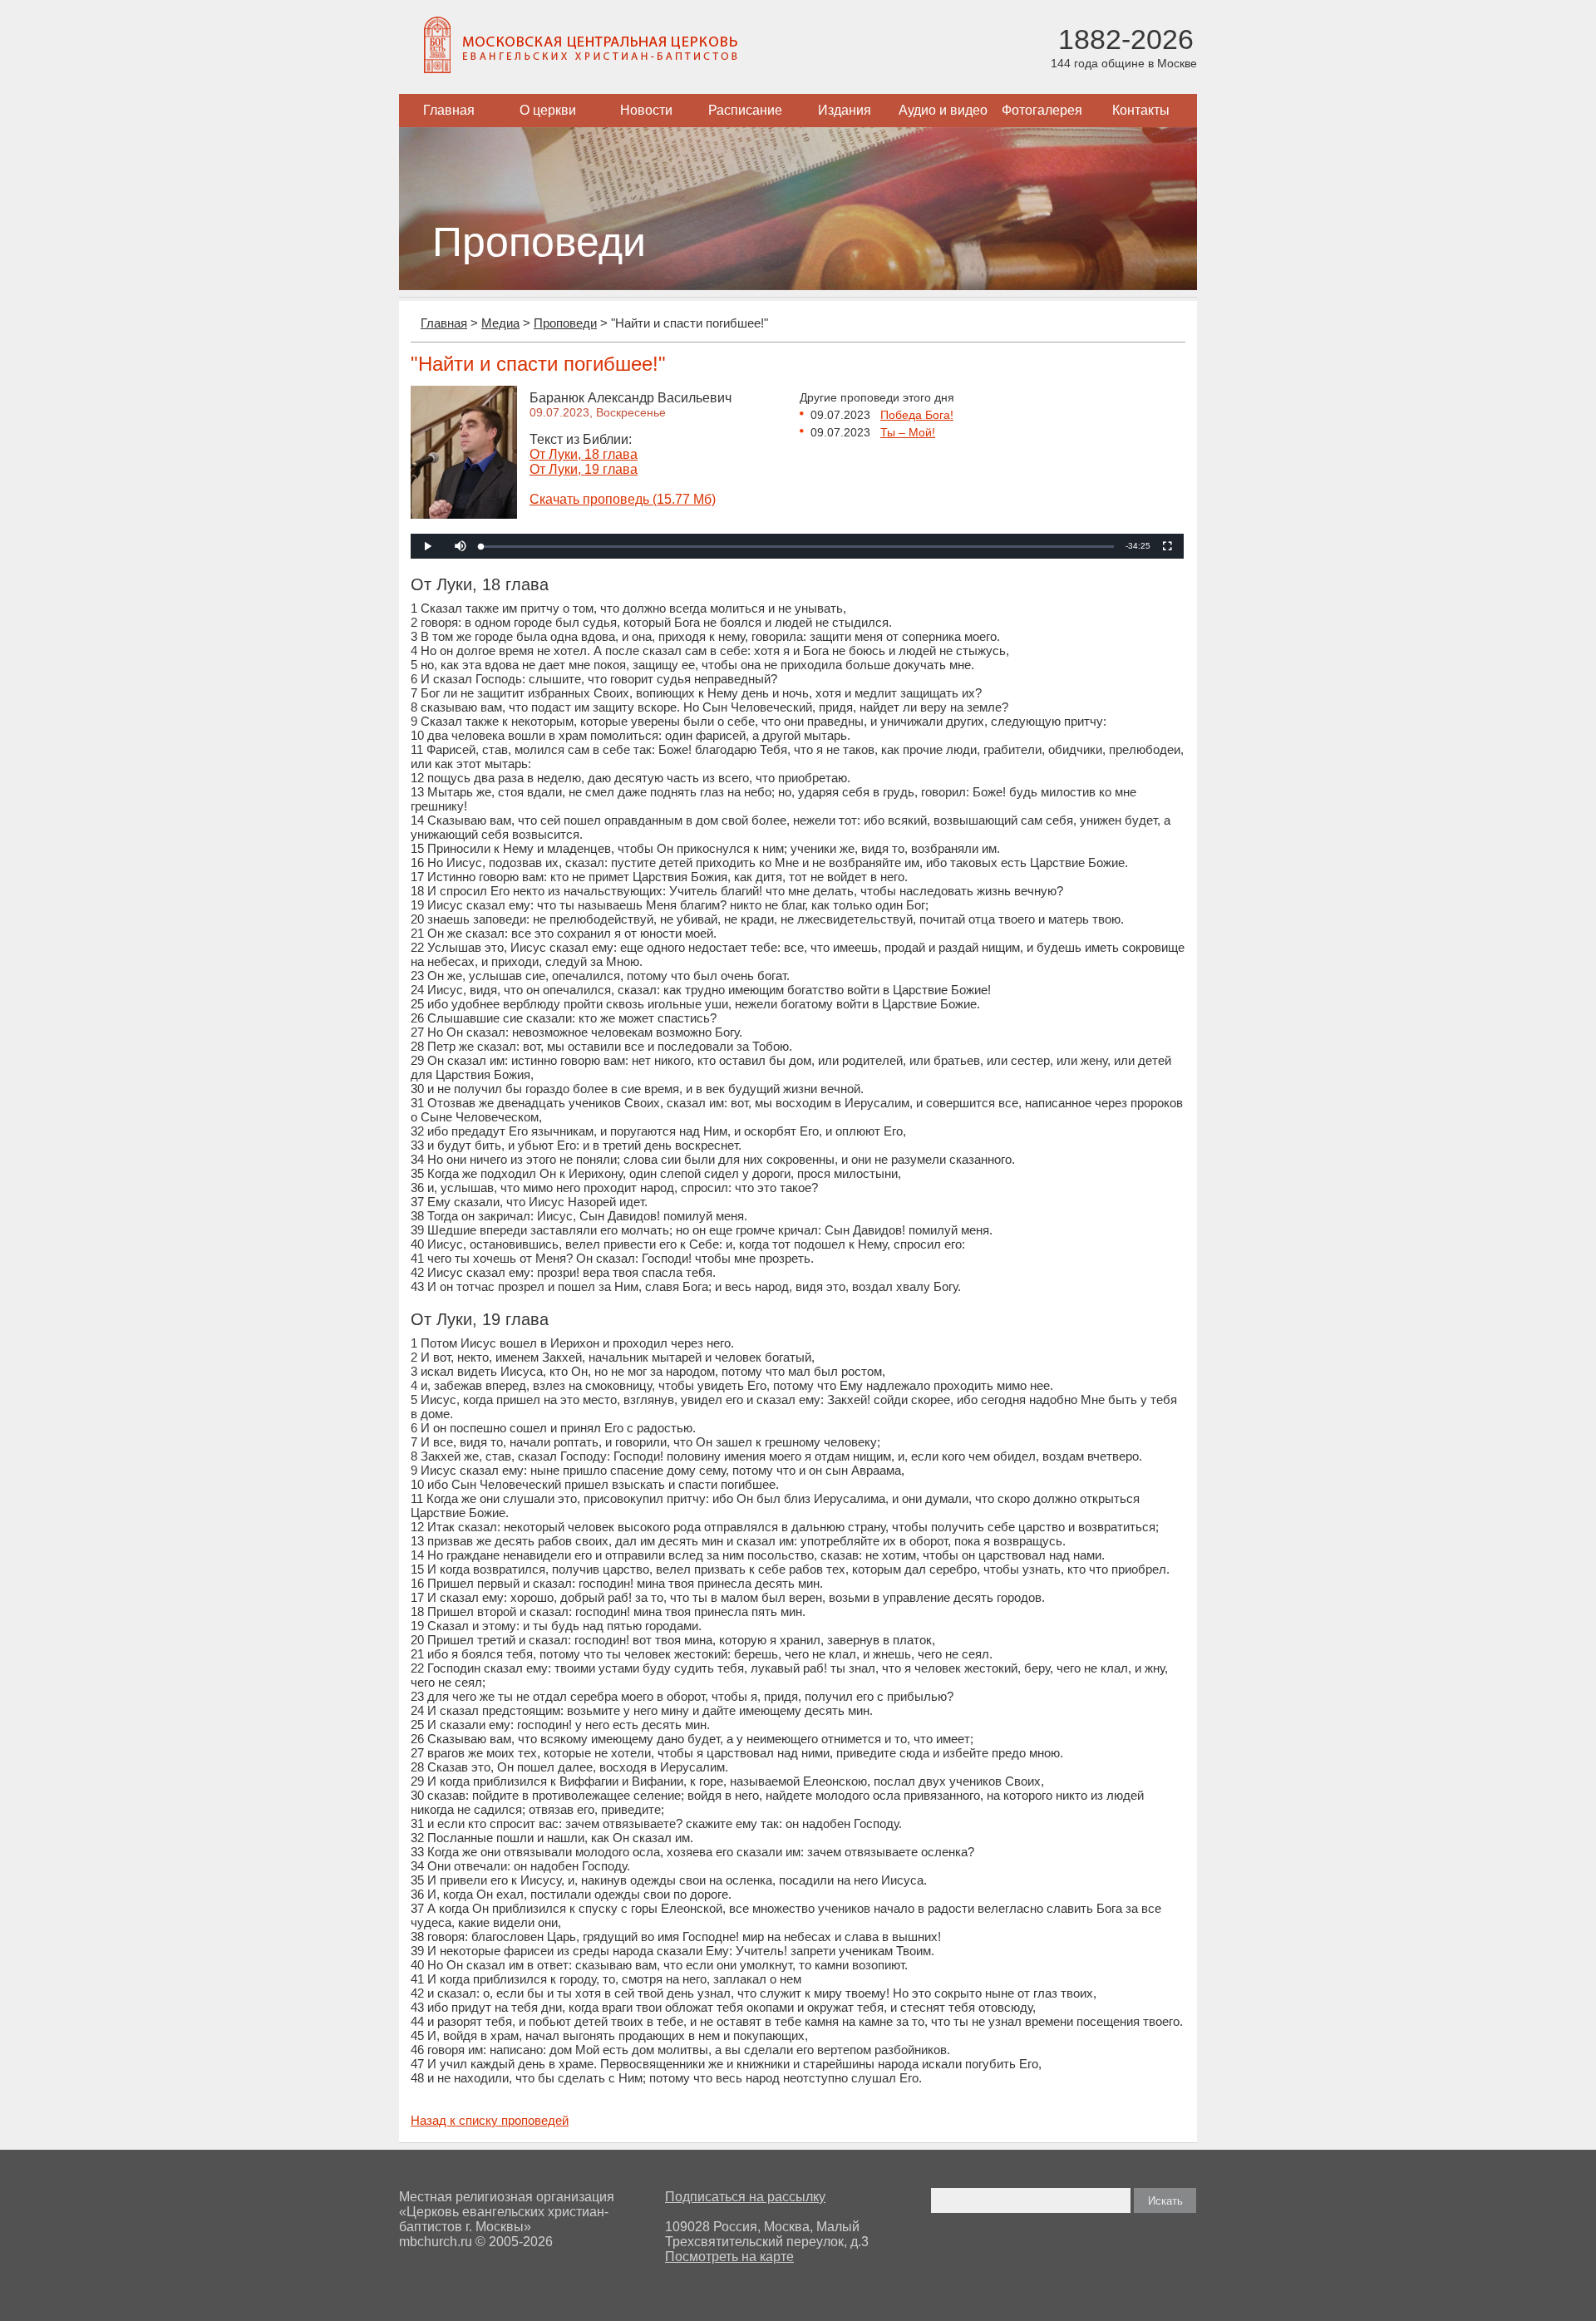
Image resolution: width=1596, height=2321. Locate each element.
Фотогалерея (1042, 110)
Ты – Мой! (908, 432)
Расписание (745, 110)
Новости (646, 110)
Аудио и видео (943, 110)
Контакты (1141, 110)
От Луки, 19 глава (584, 469)
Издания (845, 110)
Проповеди (565, 323)
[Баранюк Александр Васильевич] (464, 514)
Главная (449, 110)
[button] (461, 546)
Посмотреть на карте (729, 2257)
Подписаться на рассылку (745, 2197)
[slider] (798, 547)
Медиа (500, 323)
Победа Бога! (917, 415)
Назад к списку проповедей (490, 2120)
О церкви (548, 110)
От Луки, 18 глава (584, 454)
